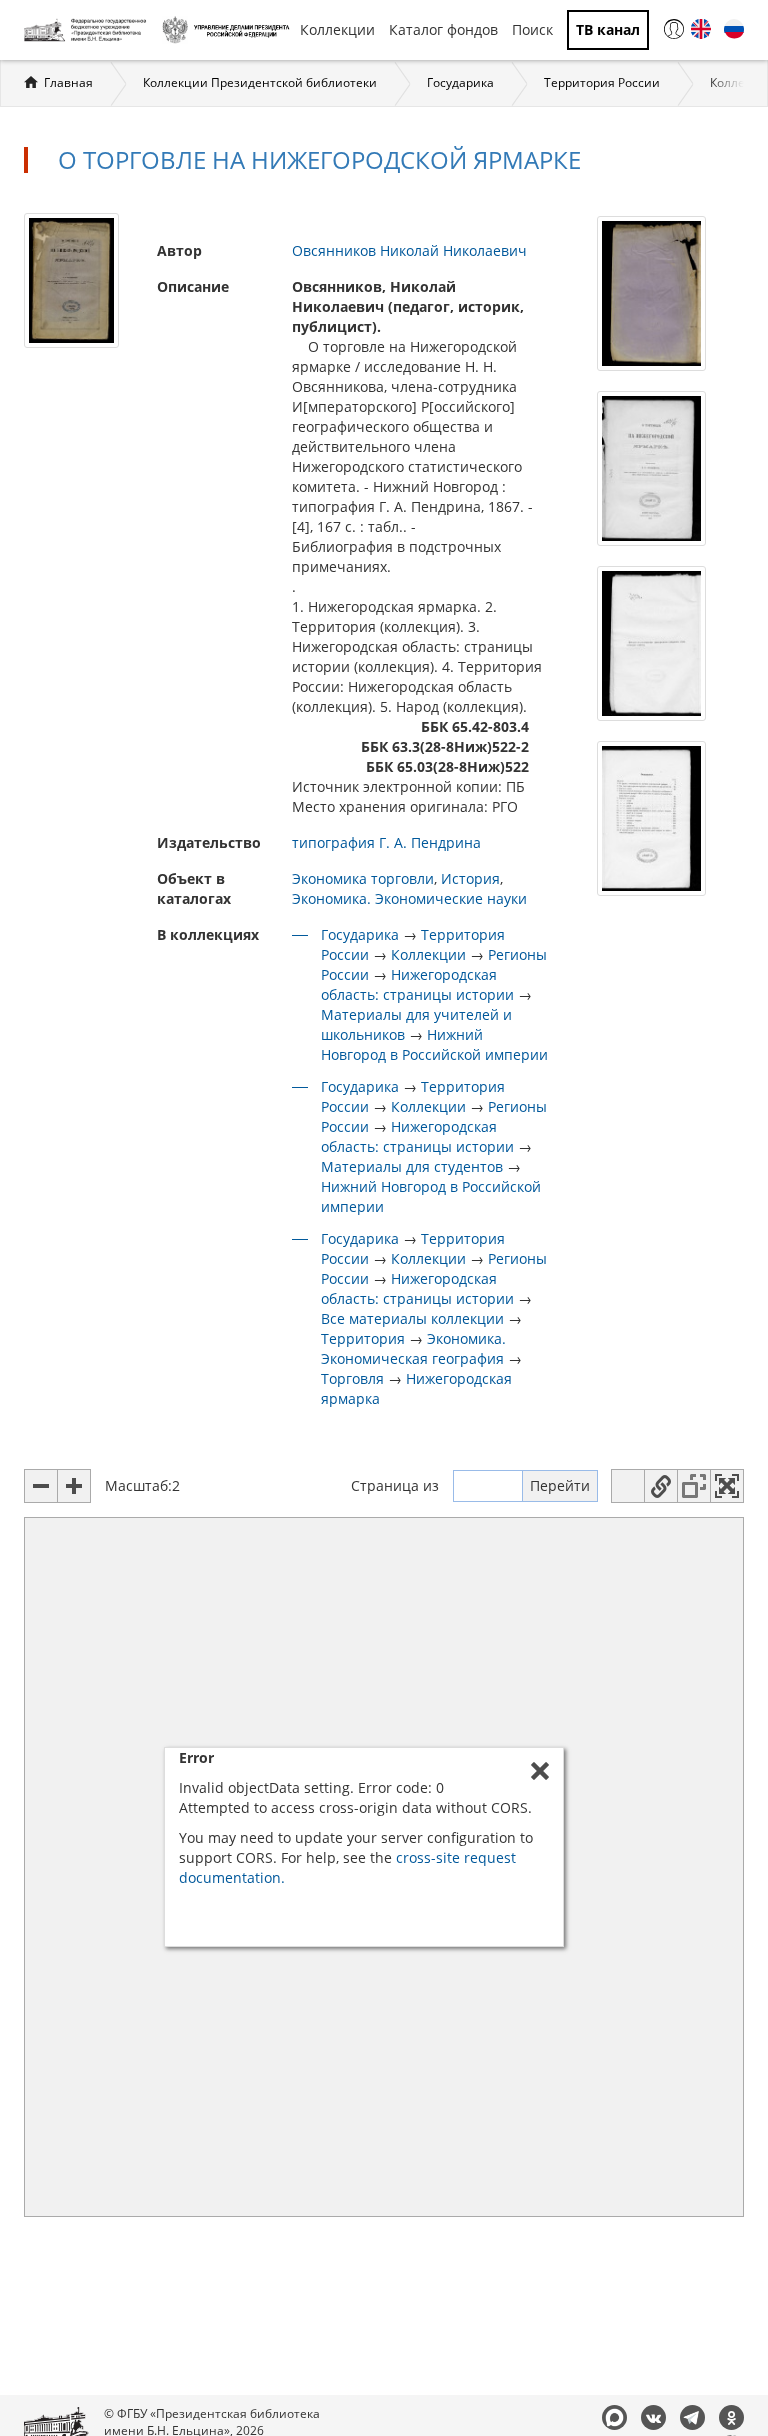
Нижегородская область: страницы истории (417, 984)
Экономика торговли (363, 878)
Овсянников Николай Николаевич (409, 250)
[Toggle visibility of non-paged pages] (694, 1486)
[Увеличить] (74, 1486)
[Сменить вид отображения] (628, 1486)
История (470, 878)
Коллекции (337, 29)
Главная (68, 82)
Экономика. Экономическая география (413, 1348)
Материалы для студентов (412, 1166)
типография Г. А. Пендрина (386, 842)
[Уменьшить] (41, 1486)
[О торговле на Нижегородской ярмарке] (71, 279)
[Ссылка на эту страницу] (661, 1486)
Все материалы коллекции (412, 1318)
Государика (460, 82)
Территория (363, 1338)
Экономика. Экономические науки (409, 898)
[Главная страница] (88, 30)
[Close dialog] (540, 1771)
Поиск (532, 29)
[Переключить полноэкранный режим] (727, 1486)
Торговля (352, 1378)
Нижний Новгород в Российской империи (434, 1044)
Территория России (602, 82)
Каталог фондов (443, 29)
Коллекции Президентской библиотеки (260, 82)
